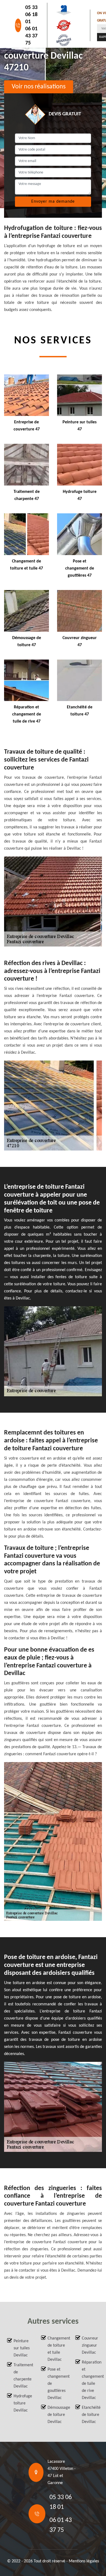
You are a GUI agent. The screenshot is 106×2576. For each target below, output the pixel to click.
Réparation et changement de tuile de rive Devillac (91, 2380)
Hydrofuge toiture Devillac (22, 2403)
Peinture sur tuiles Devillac (22, 2348)
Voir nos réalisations (39, 87)
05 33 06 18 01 (31, 15)
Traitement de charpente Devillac (22, 2376)
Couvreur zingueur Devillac (90, 2346)
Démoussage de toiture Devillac (56, 2415)
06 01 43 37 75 (31, 36)
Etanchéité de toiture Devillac (91, 2415)
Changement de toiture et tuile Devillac (56, 2349)
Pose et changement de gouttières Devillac (56, 2384)
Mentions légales (84, 2561)
